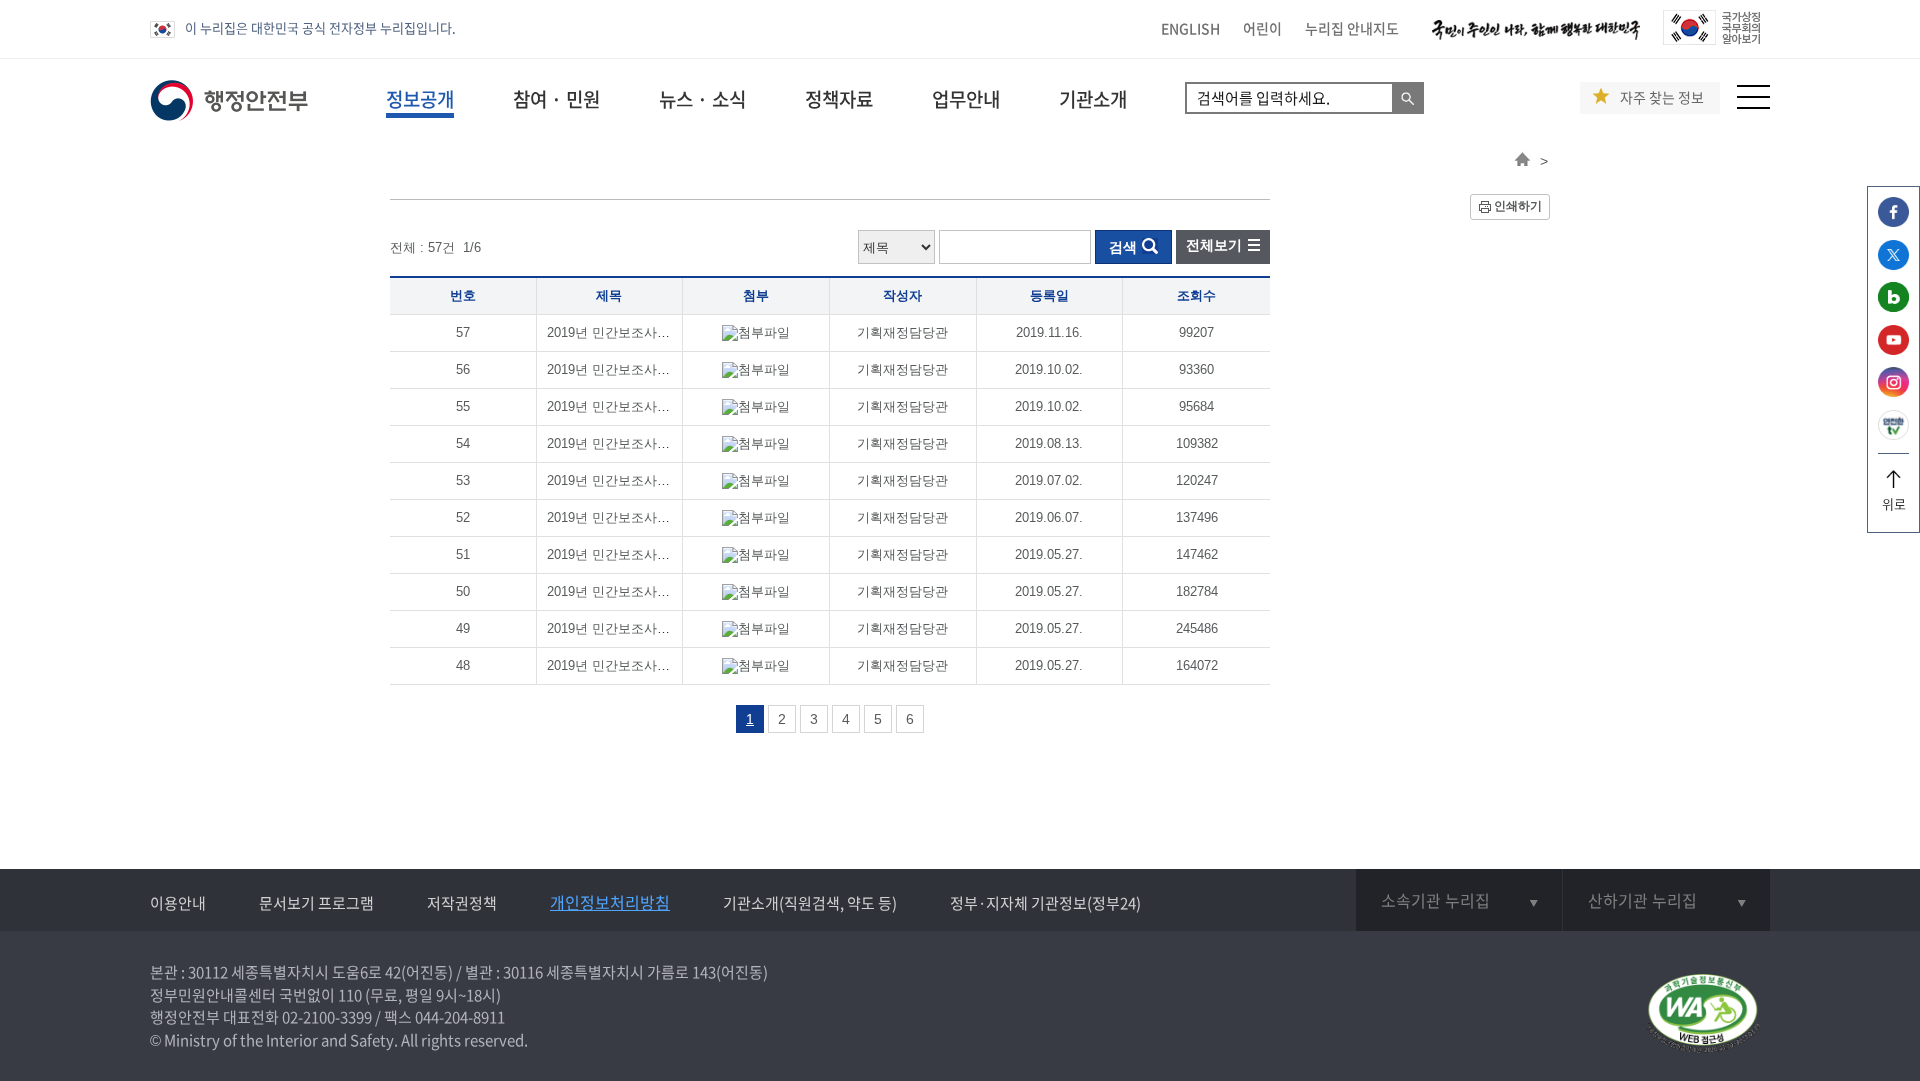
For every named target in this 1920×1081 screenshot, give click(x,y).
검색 (1123, 247)
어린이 (1262, 28)
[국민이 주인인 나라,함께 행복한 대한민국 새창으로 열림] (1536, 39)
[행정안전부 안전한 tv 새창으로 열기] (1893, 434)
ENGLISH (1190, 28)
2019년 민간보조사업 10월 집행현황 (652, 332)
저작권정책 (462, 903)
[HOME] (1522, 161)
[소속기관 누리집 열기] (1459, 900)
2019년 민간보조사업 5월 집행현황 (648, 517)
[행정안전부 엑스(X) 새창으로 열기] (1893, 264)
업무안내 (966, 99)
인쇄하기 (1518, 206)
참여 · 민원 (556, 99)
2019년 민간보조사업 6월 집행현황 (648, 480)
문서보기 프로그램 (316, 903)
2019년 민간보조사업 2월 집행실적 (648, 628)
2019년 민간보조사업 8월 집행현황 (648, 406)
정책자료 (839, 99)
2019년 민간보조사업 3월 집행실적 (648, 591)
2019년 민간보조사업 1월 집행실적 (648, 665)
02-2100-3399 (327, 1017)
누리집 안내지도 (1352, 28)
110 (350, 995)
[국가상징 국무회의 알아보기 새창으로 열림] (1711, 39)
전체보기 (1214, 245)
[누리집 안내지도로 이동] (1753, 103)
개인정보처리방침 (610, 902)
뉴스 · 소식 (702, 99)
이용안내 (178, 903)
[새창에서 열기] (1702, 1014)
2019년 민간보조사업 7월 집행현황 (648, 443)
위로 (1894, 503)
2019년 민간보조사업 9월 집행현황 (648, 369)
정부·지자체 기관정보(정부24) (1045, 903)
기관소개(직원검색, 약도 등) (810, 903)
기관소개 (1093, 99)
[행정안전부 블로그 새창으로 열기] (1893, 306)
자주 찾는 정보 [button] (1662, 97)
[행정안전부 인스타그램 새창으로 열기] (1893, 391)
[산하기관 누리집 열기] (1666, 900)
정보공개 (420, 99)
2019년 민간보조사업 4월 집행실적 (648, 554)
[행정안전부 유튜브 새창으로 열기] (1893, 349)
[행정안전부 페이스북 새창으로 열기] (1893, 221)
